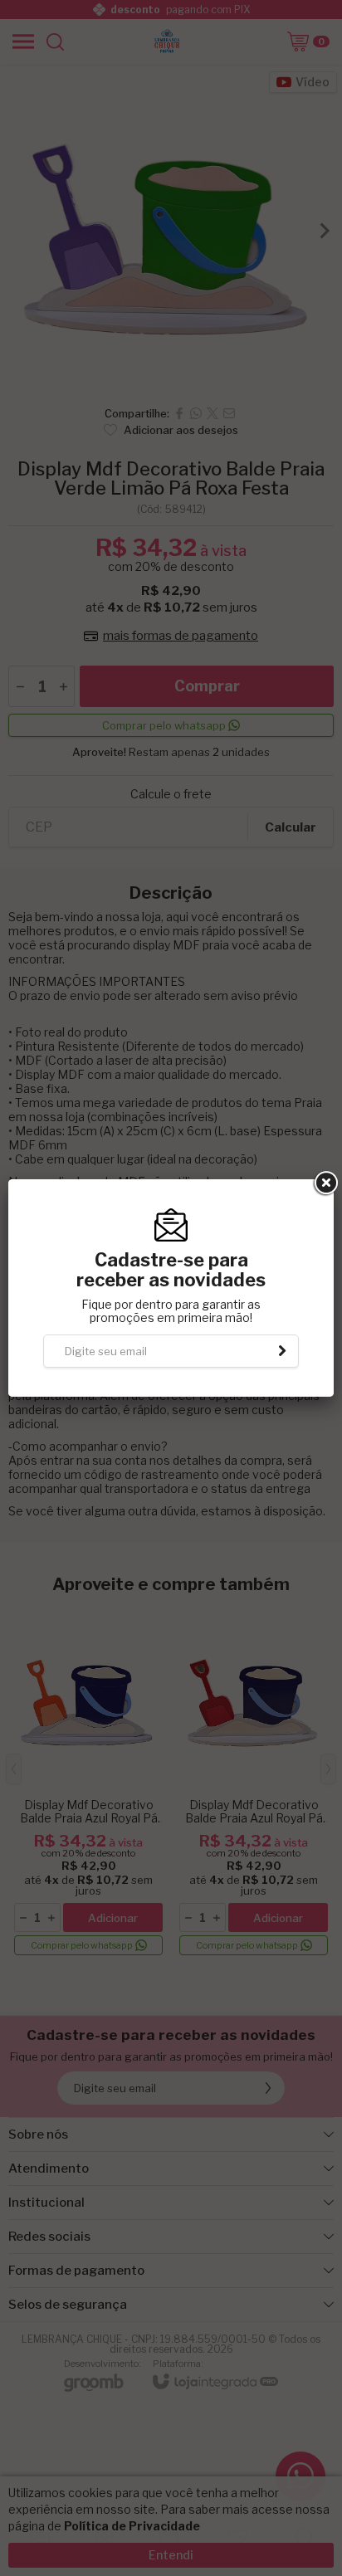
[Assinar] (282, 1351)
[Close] (325, 1183)
